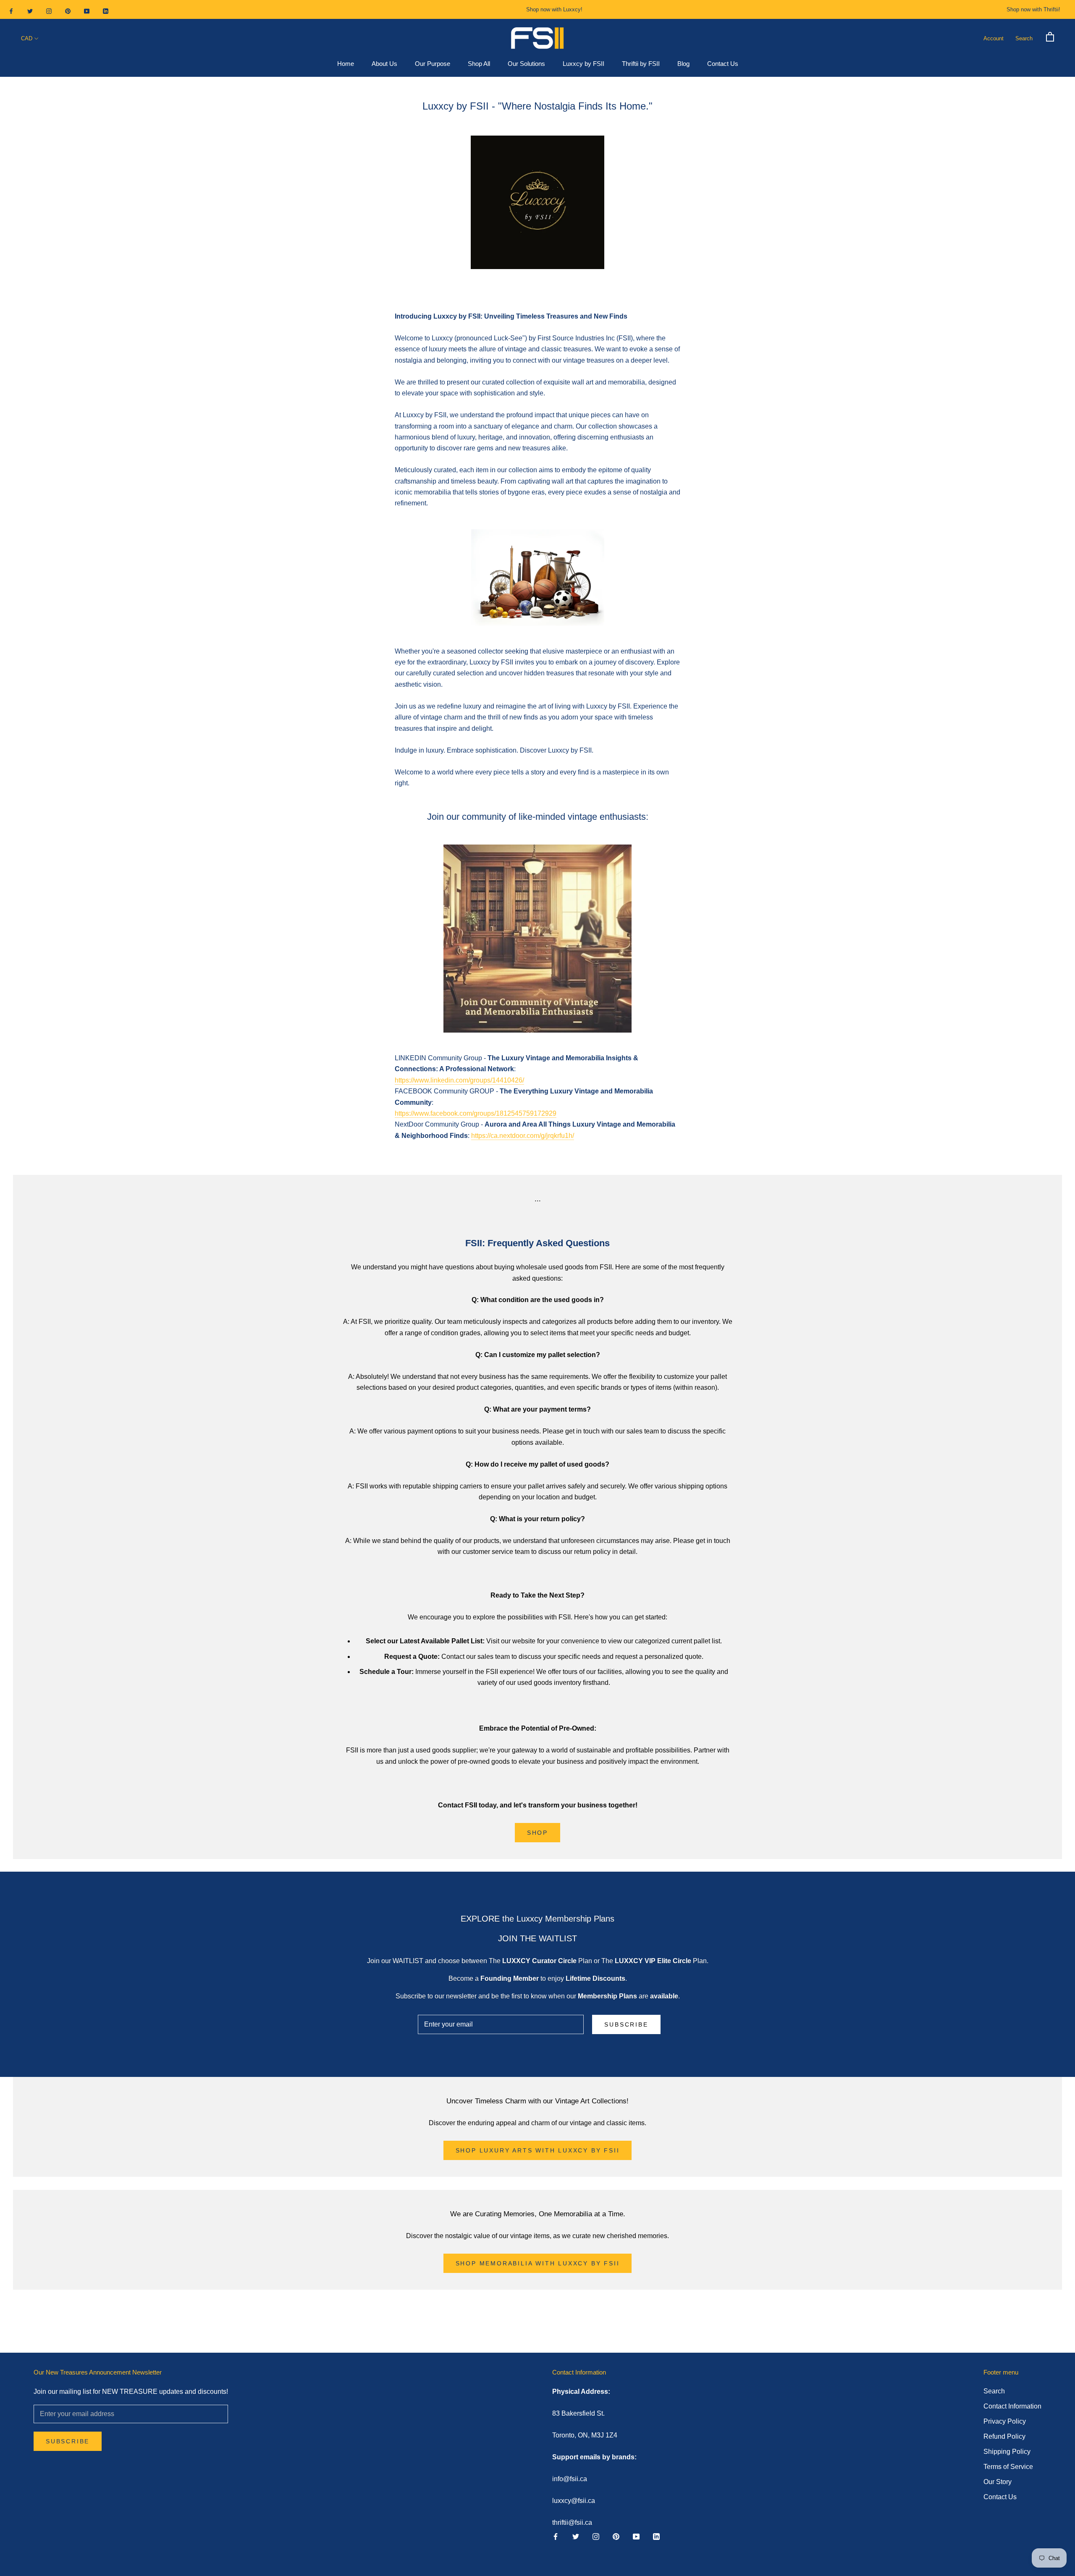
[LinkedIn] (106, 11)
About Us (384, 64)
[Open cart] (1050, 36)
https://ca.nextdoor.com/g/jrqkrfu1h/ (523, 1136)
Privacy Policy (1005, 2421)
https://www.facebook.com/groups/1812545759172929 (476, 1113)
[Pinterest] (68, 11)
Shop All (479, 64)
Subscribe (626, 2024)
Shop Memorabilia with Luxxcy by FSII (538, 2263)
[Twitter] (30, 11)
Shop (537, 1833)
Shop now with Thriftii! (1033, 9)
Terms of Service (1008, 2467)
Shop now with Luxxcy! (554, 9)
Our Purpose (433, 64)
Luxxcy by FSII (583, 64)
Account (994, 38)
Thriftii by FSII (641, 64)
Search (1024, 38)
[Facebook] (11, 11)
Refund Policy (1004, 2436)
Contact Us (723, 64)
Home (346, 64)
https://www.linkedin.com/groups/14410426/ (459, 1080)
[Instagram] (49, 11)
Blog (683, 64)
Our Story (998, 2482)
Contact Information (1012, 2406)
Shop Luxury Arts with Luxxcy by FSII (538, 2150)
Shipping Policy (1007, 2452)
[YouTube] (87, 11)
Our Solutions (526, 64)
